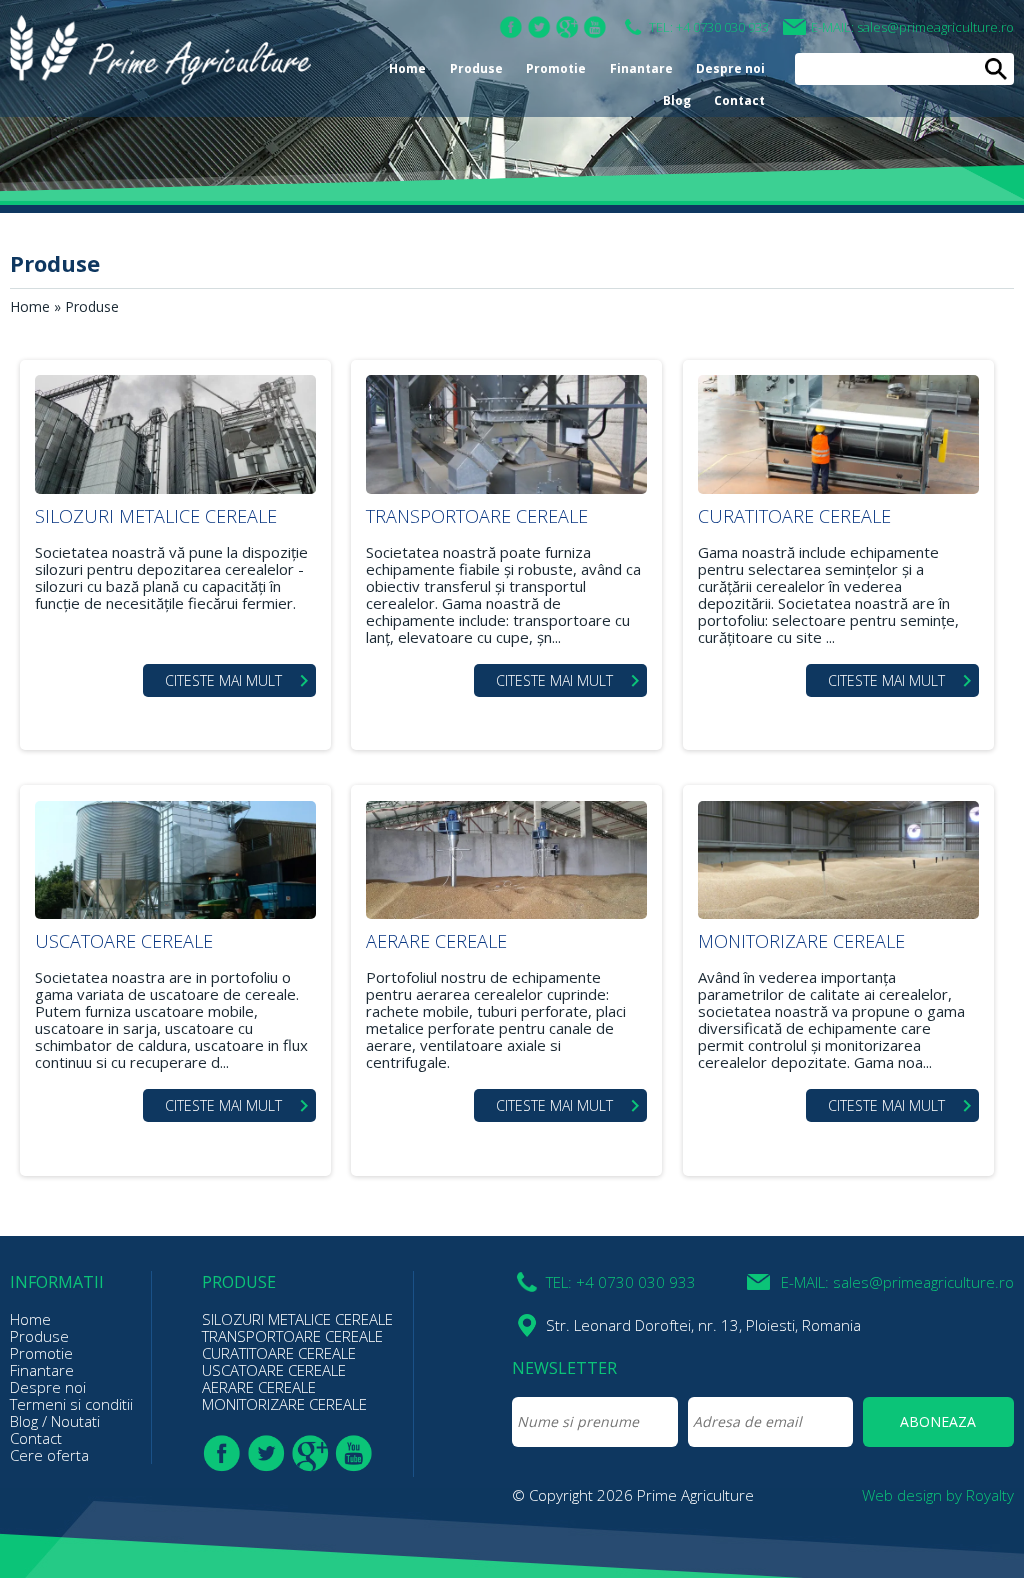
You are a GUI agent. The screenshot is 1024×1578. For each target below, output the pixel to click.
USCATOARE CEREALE (124, 941)
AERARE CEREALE (436, 941)
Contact (739, 100)
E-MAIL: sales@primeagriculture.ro (912, 27)
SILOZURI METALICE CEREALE (156, 516)
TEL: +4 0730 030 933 (709, 27)
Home (407, 68)
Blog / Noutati (55, 1421)
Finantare (641, 68)
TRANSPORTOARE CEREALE (477, 516)
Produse (476, 68)
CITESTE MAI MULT (223, 680)
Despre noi (730, 68)
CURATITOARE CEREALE (794, 516)
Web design (902, 1495)
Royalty (990, 1495)
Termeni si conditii (71, 1404)
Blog (677, 100)
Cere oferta (49, 1455)
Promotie (556, 68)
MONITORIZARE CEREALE (801, 941)
